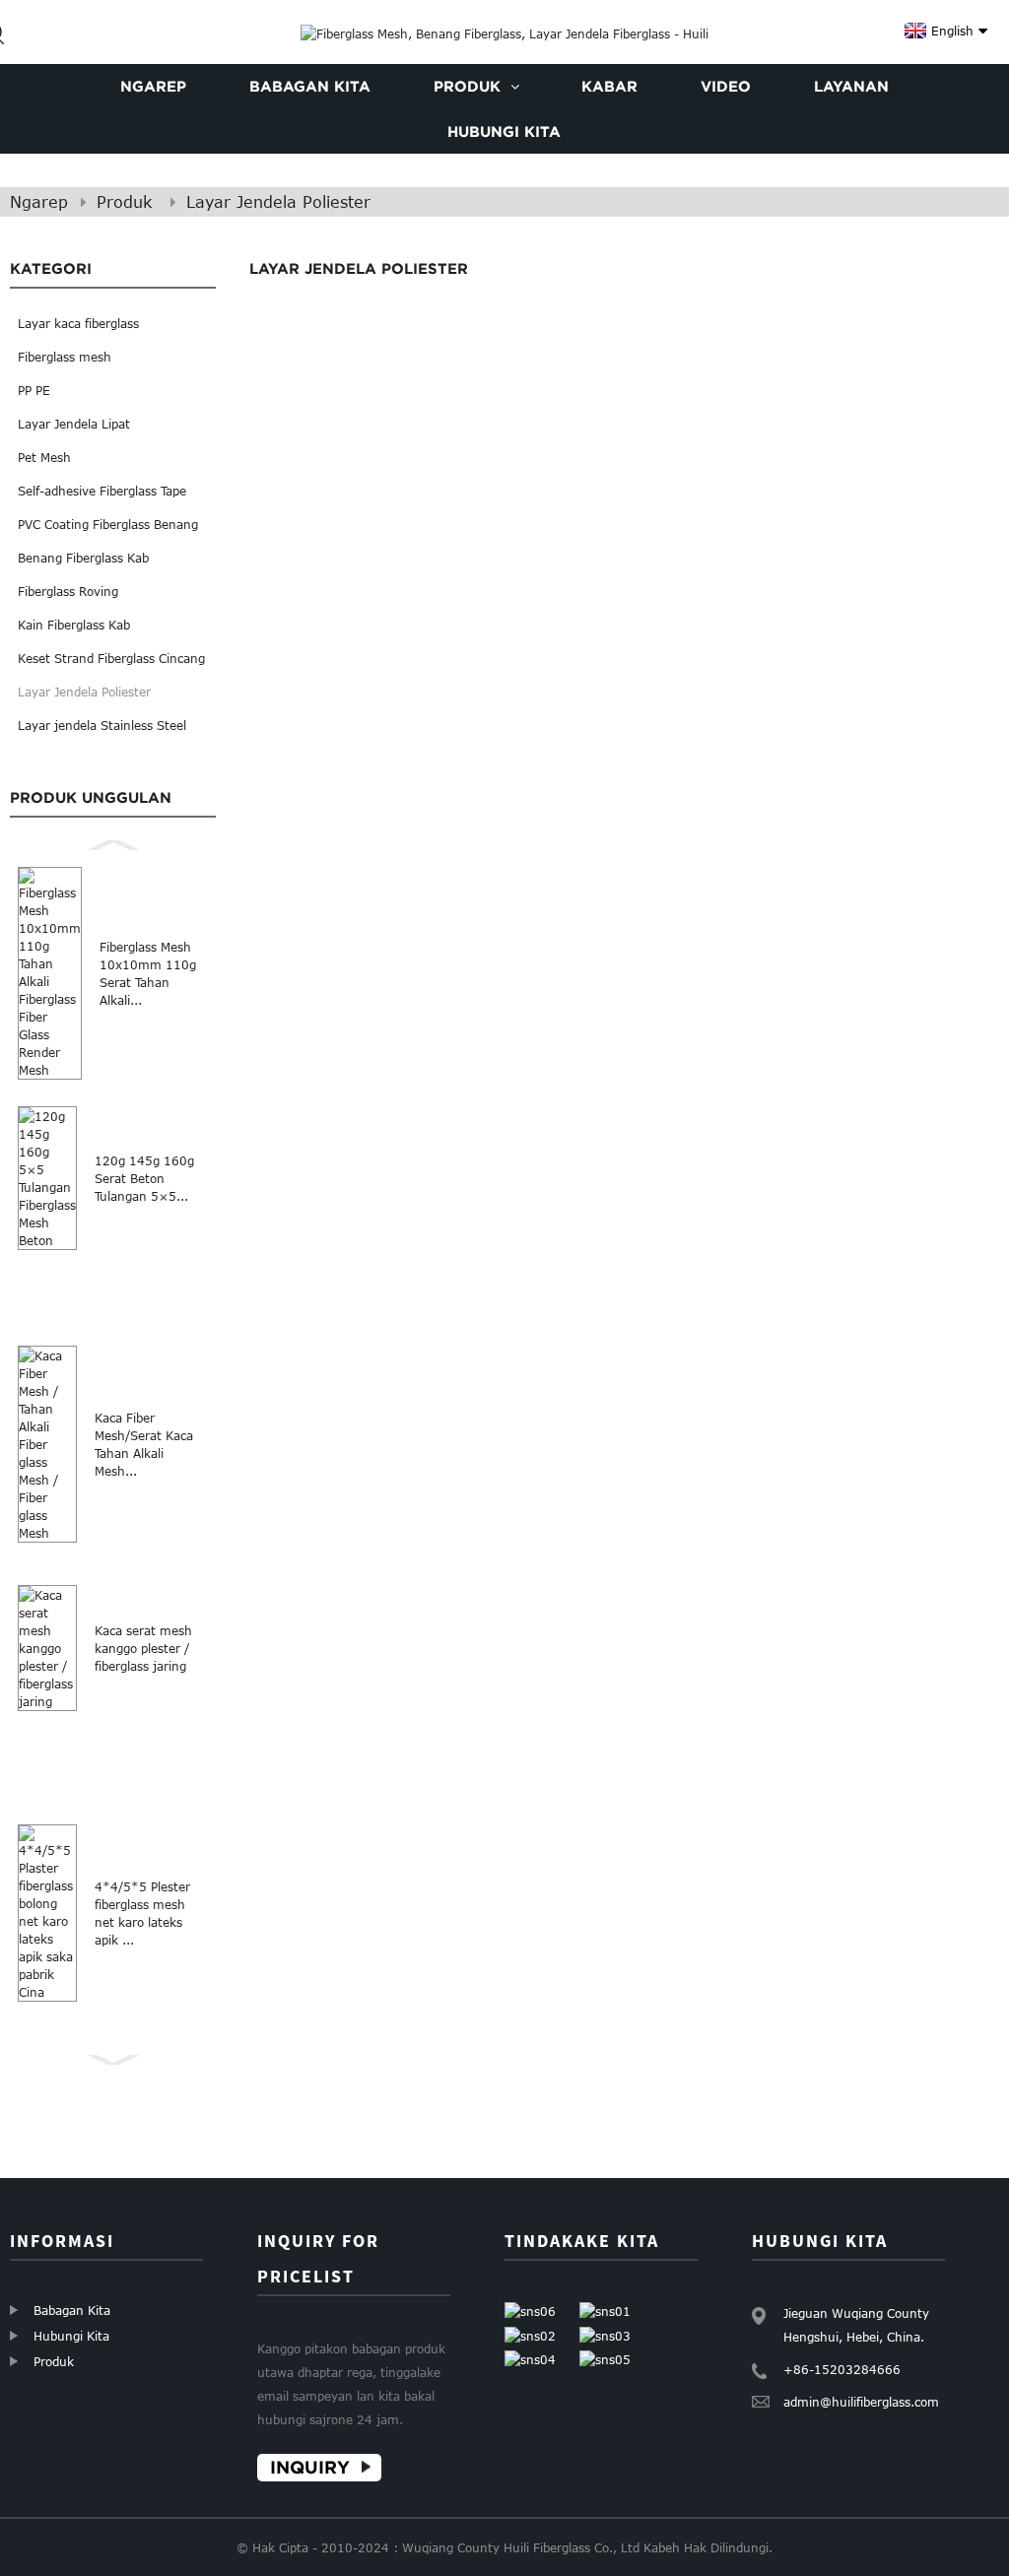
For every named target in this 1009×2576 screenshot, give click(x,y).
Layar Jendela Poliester (278, 202)
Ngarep (39, 202)
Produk (124, 202)
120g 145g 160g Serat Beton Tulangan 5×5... (144, 1178)
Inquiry (310, 2467)
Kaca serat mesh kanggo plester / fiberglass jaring (143, 1648)
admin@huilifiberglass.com (861, 2402)
